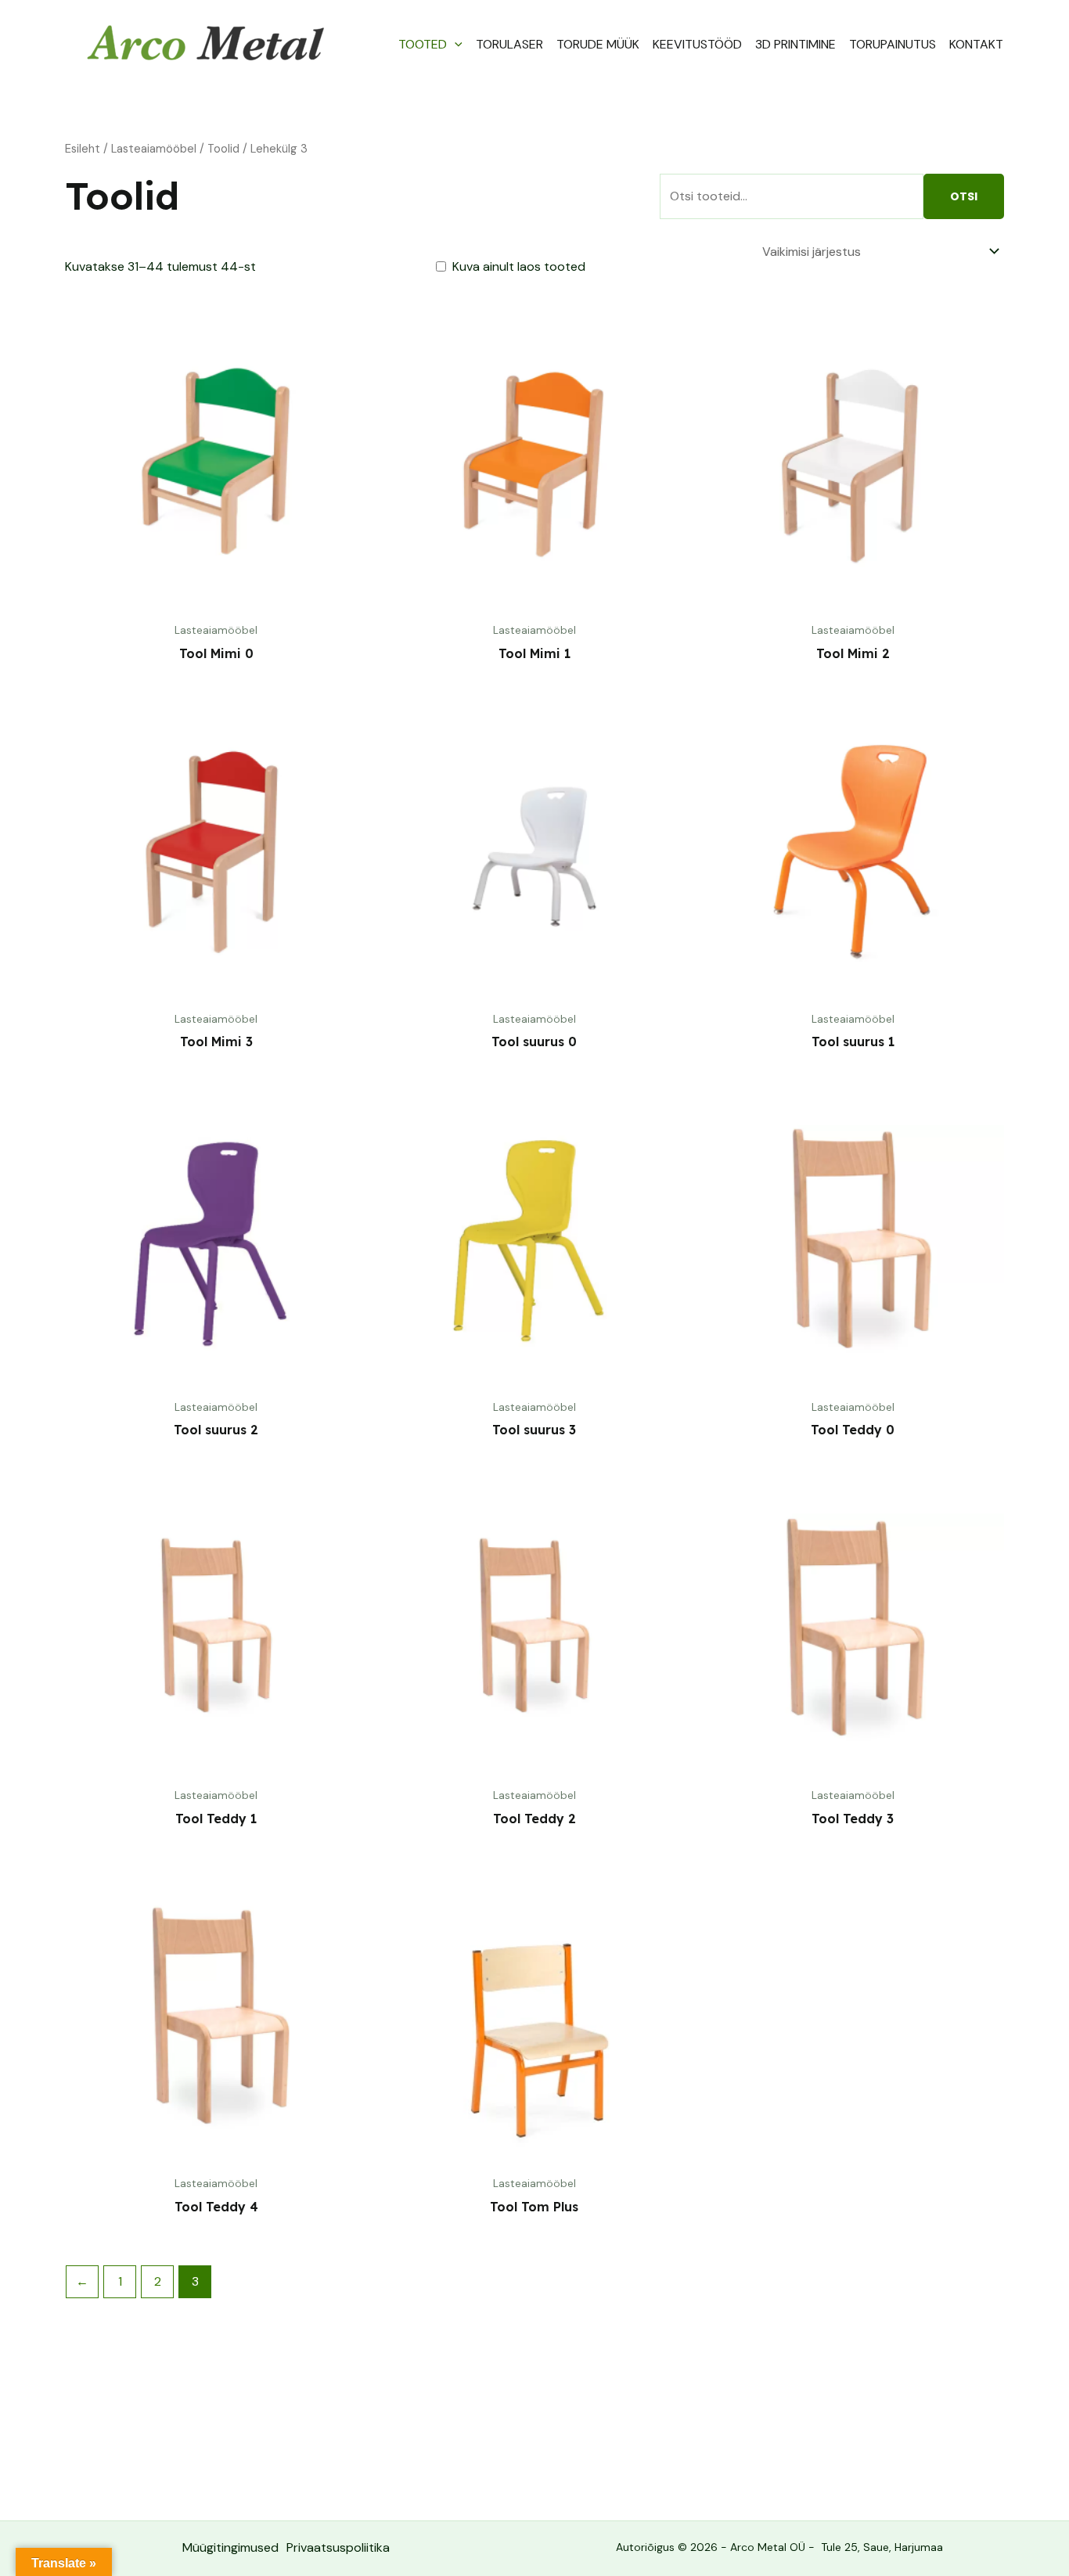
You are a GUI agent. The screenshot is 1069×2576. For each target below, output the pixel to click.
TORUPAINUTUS (893, 44)
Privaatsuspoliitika (338, 2547)
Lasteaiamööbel (154, 149)
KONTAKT (976, 44)
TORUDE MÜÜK (598, 44)
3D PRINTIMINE (795, 44)
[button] (455, 45)
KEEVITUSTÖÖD (697, 44)
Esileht (83, 149)
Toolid (223, 149)
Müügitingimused (230, 2547)
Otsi (964, 196)
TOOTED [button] (423, 44)
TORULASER (509, 44)
